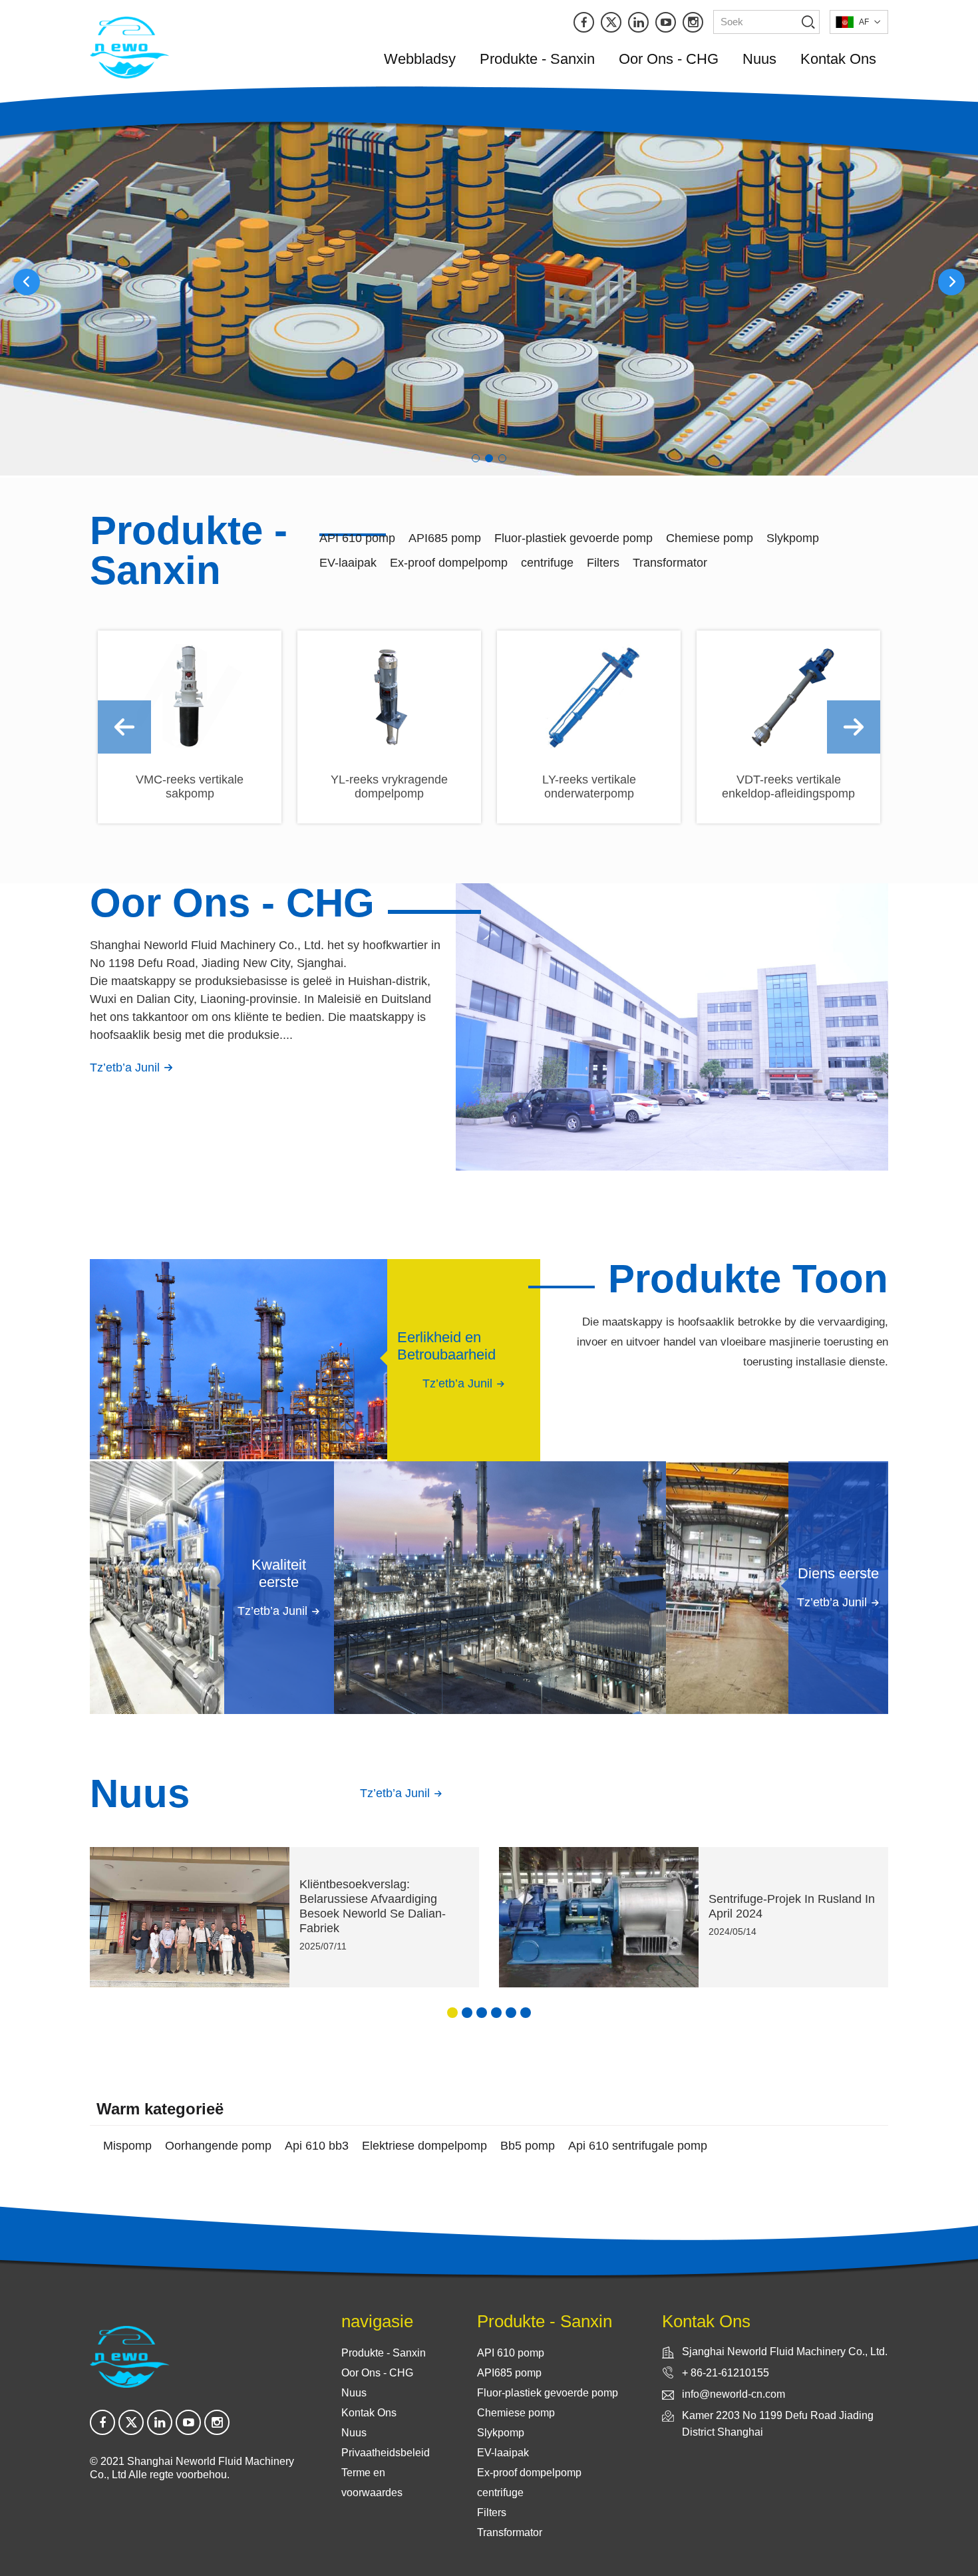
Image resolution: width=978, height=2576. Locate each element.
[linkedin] (638, 22)
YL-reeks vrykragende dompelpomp (389, 787)
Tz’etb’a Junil (126, 1068)
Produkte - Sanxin (537, 59)
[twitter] (611, 22)
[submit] (808, 22)
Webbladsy (420, 59)
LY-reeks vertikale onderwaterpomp (589, 787)
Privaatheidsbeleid (386, 2453)
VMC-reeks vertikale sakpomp (190, 787)
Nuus (759, 59)
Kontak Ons (838, 59)
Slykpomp (793, 538)
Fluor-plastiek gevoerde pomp (573, 538)
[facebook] (584, 22)
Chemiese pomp (710, 538)
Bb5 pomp (528, 2146)
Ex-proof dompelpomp (449, 563)
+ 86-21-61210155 (726, 2373)
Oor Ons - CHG (669, 59)
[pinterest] (693, 22)
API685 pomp (445, 538)
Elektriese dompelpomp (424, 2146)
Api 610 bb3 (317, 2146)
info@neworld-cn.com (733, 2394)
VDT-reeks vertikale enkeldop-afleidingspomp (788, 787)
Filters (603, 563)
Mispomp (127, 2146)
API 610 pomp (357, 538)
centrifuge (547, 563)
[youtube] (666, 22)
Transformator (670, 563)
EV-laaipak (348, 563)
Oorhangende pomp (218, 2146)
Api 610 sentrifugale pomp (638, 2146)
